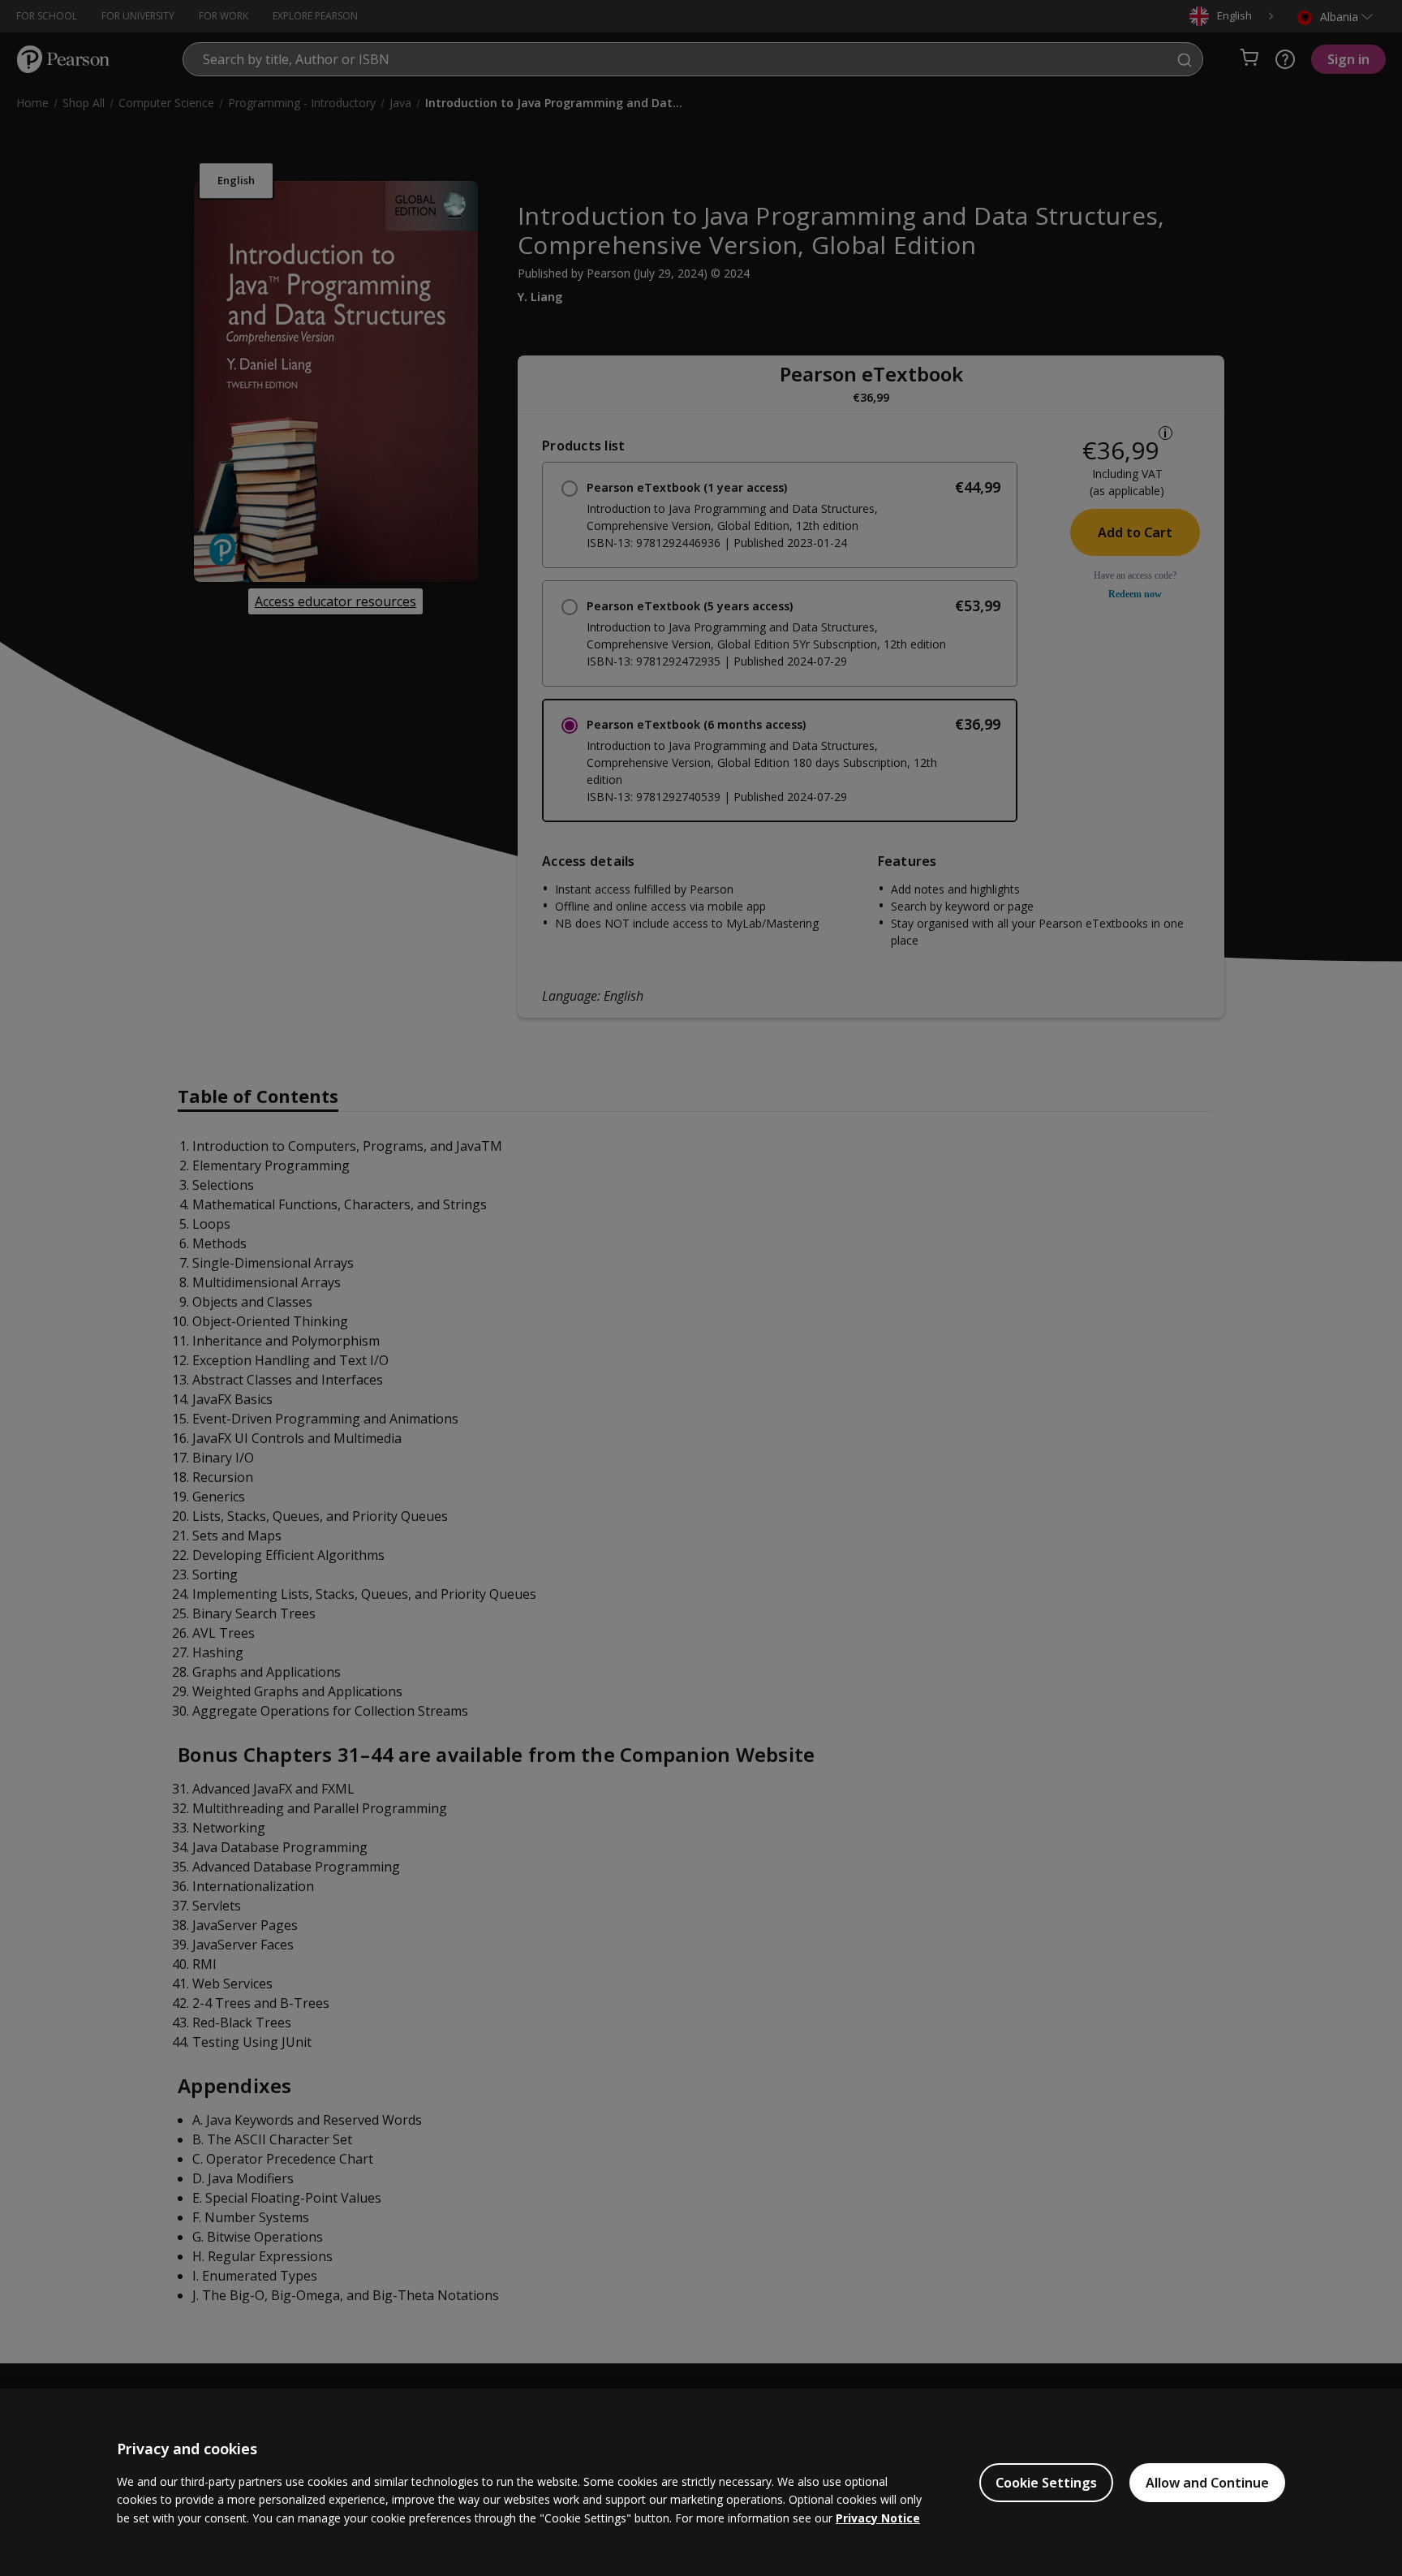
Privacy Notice (878, 2518)
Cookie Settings (1046, 2483)
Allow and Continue (1207, 2483)
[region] (701, 2482)
